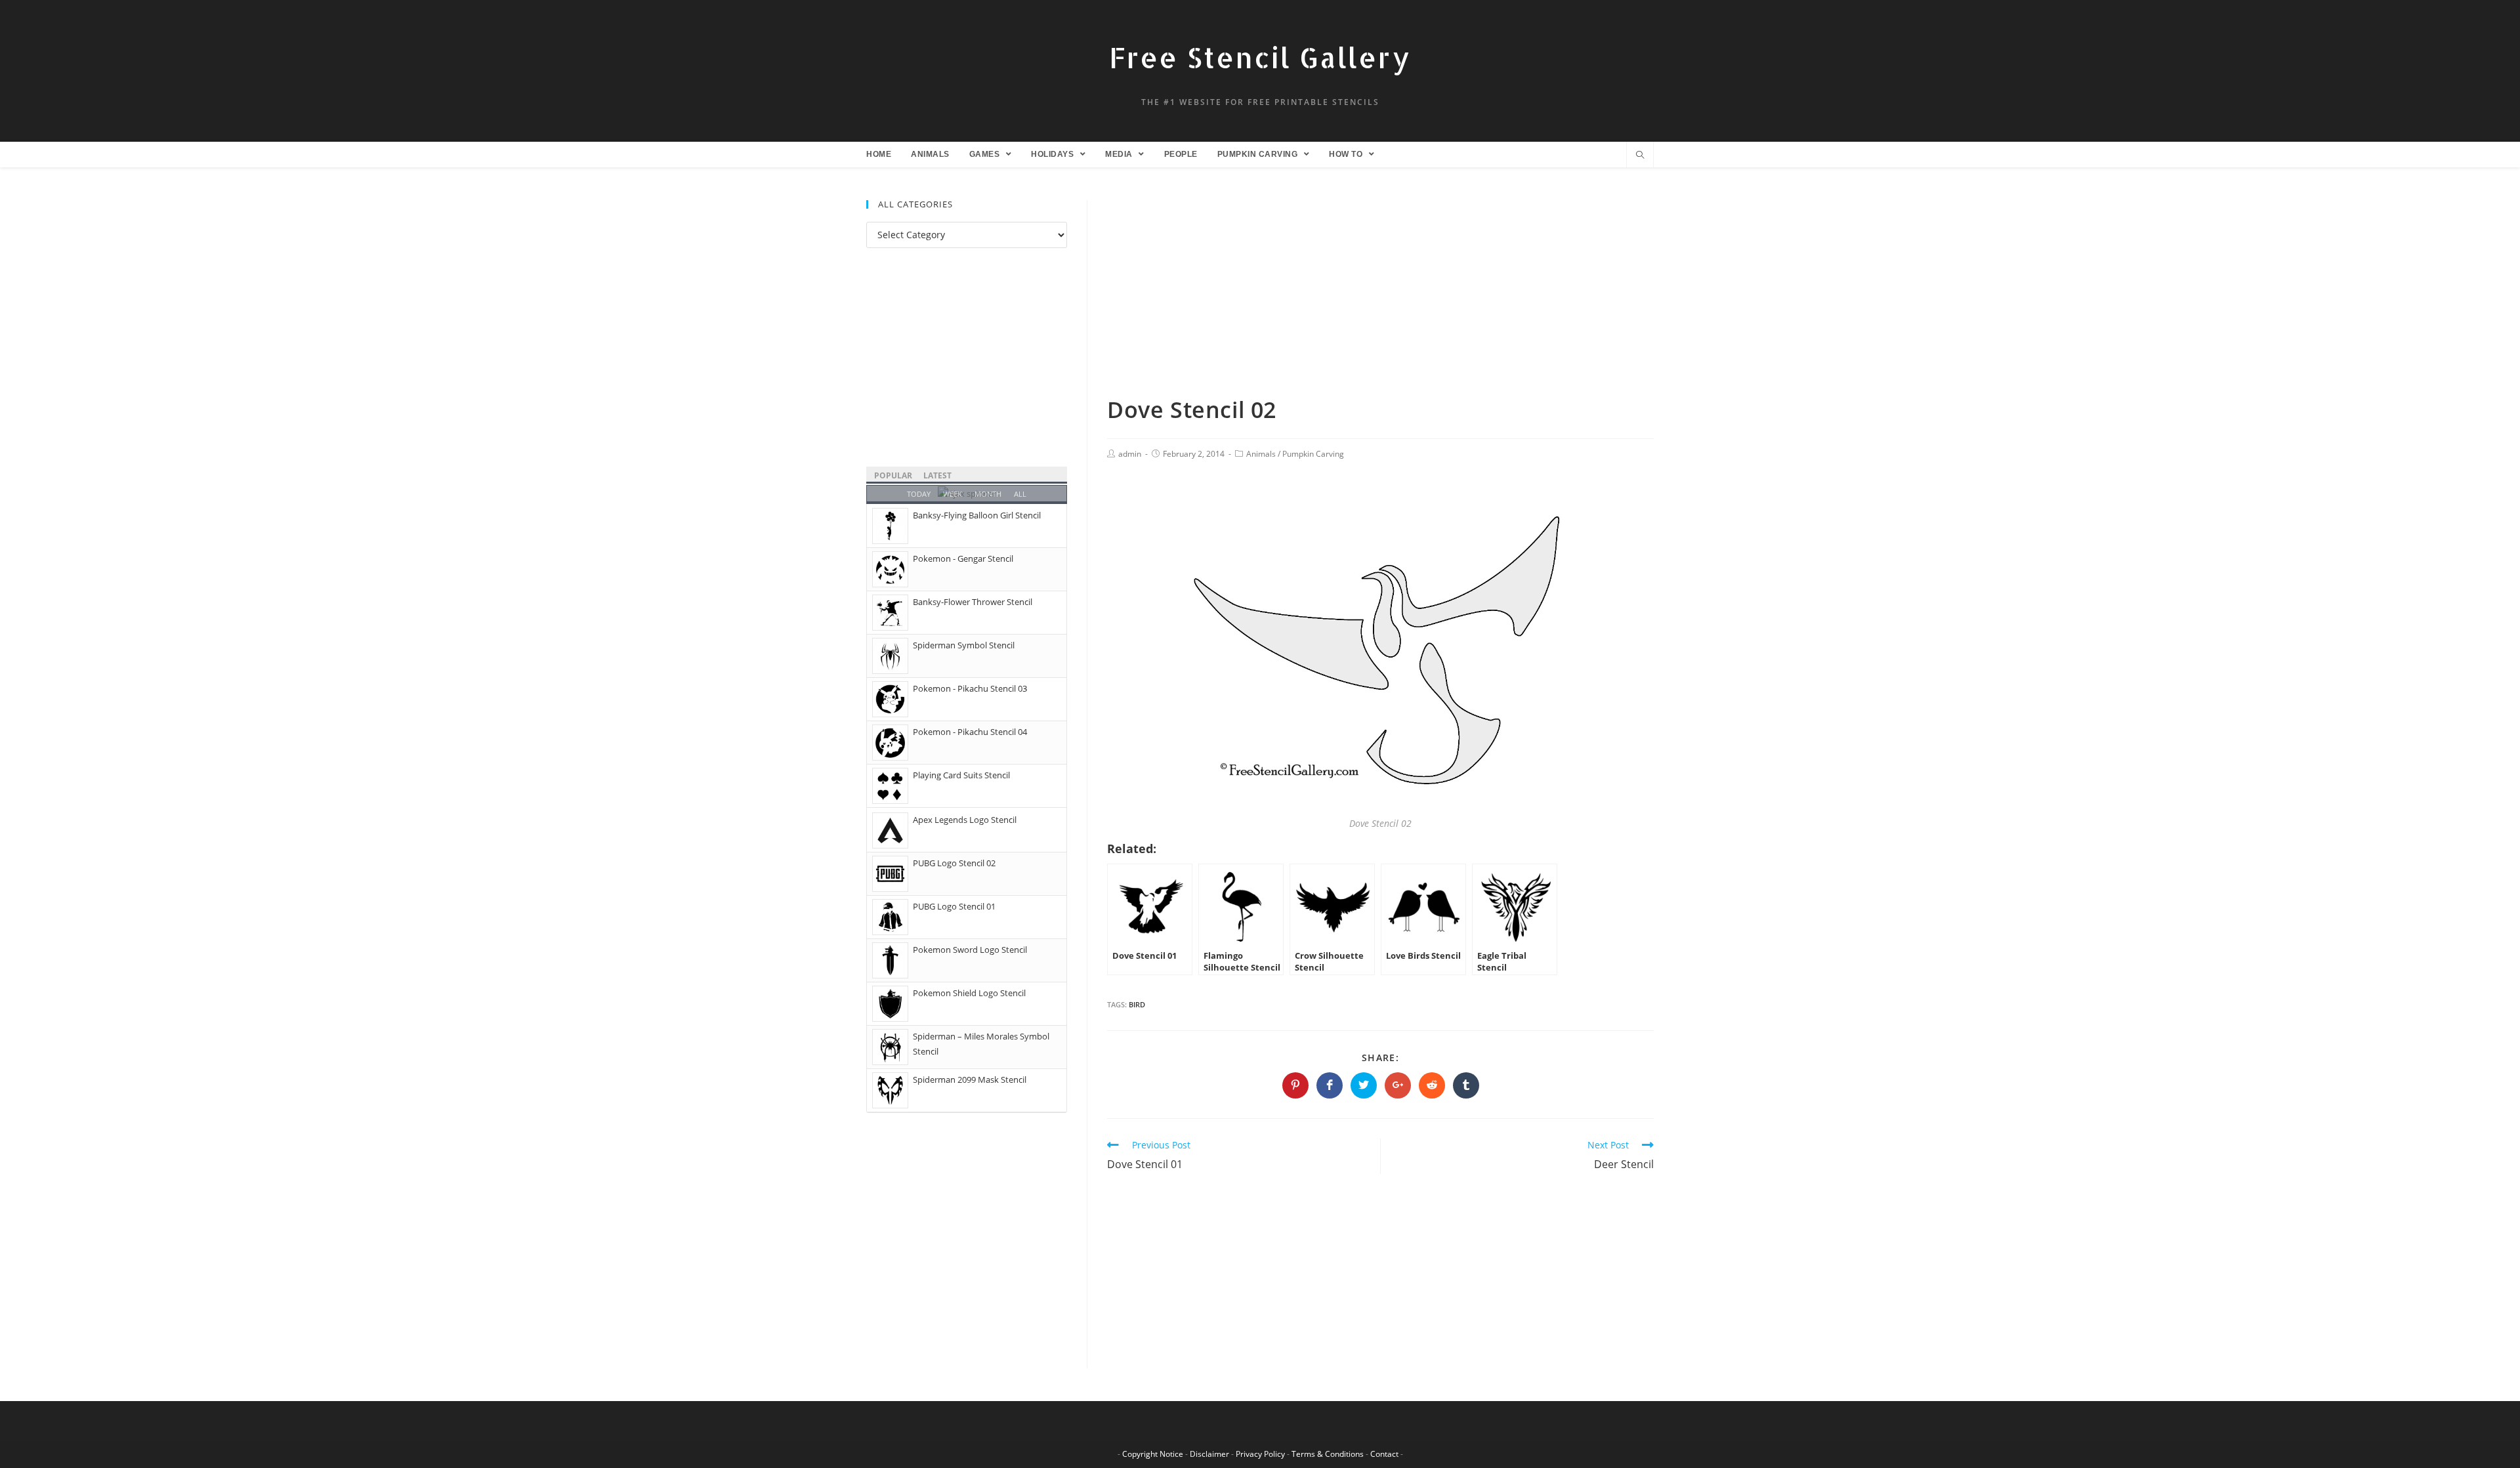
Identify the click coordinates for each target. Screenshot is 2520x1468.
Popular (893, 475)
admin (1130, 454)
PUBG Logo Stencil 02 (954, 863)
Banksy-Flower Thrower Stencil (973, 602)
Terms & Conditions (1328, 1454)
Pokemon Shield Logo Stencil (969, 993)
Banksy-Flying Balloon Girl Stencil (977, 515)
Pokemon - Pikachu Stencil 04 (970, 732)
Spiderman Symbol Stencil (964, 645)
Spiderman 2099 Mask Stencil (970, 1080)
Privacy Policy (1260, 1454)
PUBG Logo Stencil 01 (954, 906)
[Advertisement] (1380, 297)
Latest (937, 475)
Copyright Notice (1153, 1454)
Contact (1384, 1454)
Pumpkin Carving (1313, 454)
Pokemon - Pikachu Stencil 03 (970, 688)
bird (1137, 1004)
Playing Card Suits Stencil (961, 775)
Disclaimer (1209, 1454)
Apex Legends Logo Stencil (965, 820)
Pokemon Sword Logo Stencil (970, 950)
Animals (1261, 454)
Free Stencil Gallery (1260, 57)
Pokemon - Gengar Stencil (963, 558)
